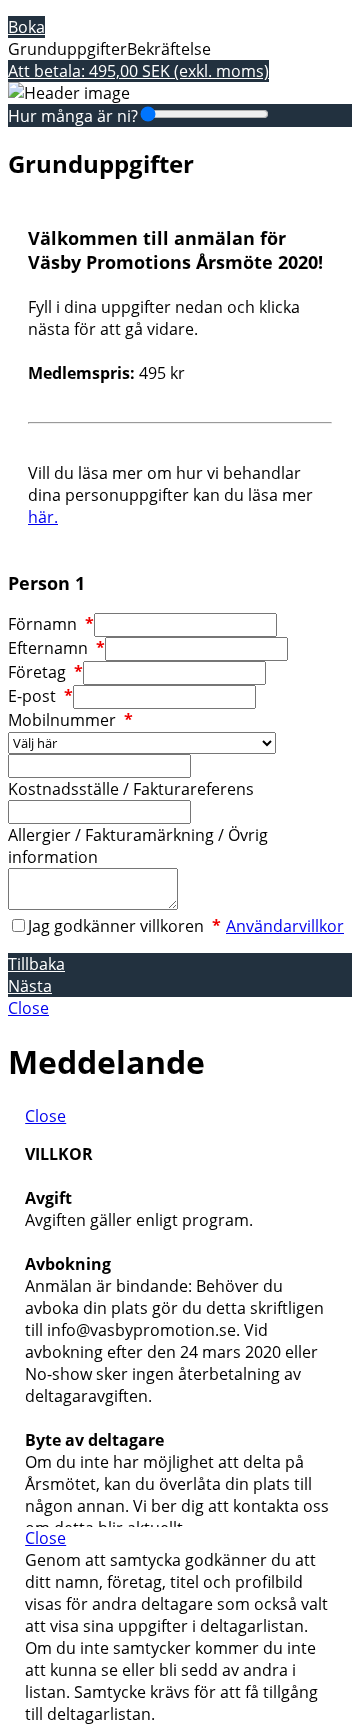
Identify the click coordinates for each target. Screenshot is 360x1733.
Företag (45, 672)
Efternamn (56, 648)
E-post (40, 696)
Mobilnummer (70, 720)
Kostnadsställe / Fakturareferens (131, 789)
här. (43, 517)
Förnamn (51, 624)
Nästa (30, 986)
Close (28, 1008)
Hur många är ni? (73, 116)
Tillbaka (36, 964)
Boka (26, 27)
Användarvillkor (285, 926)
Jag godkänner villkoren (124, 926)
